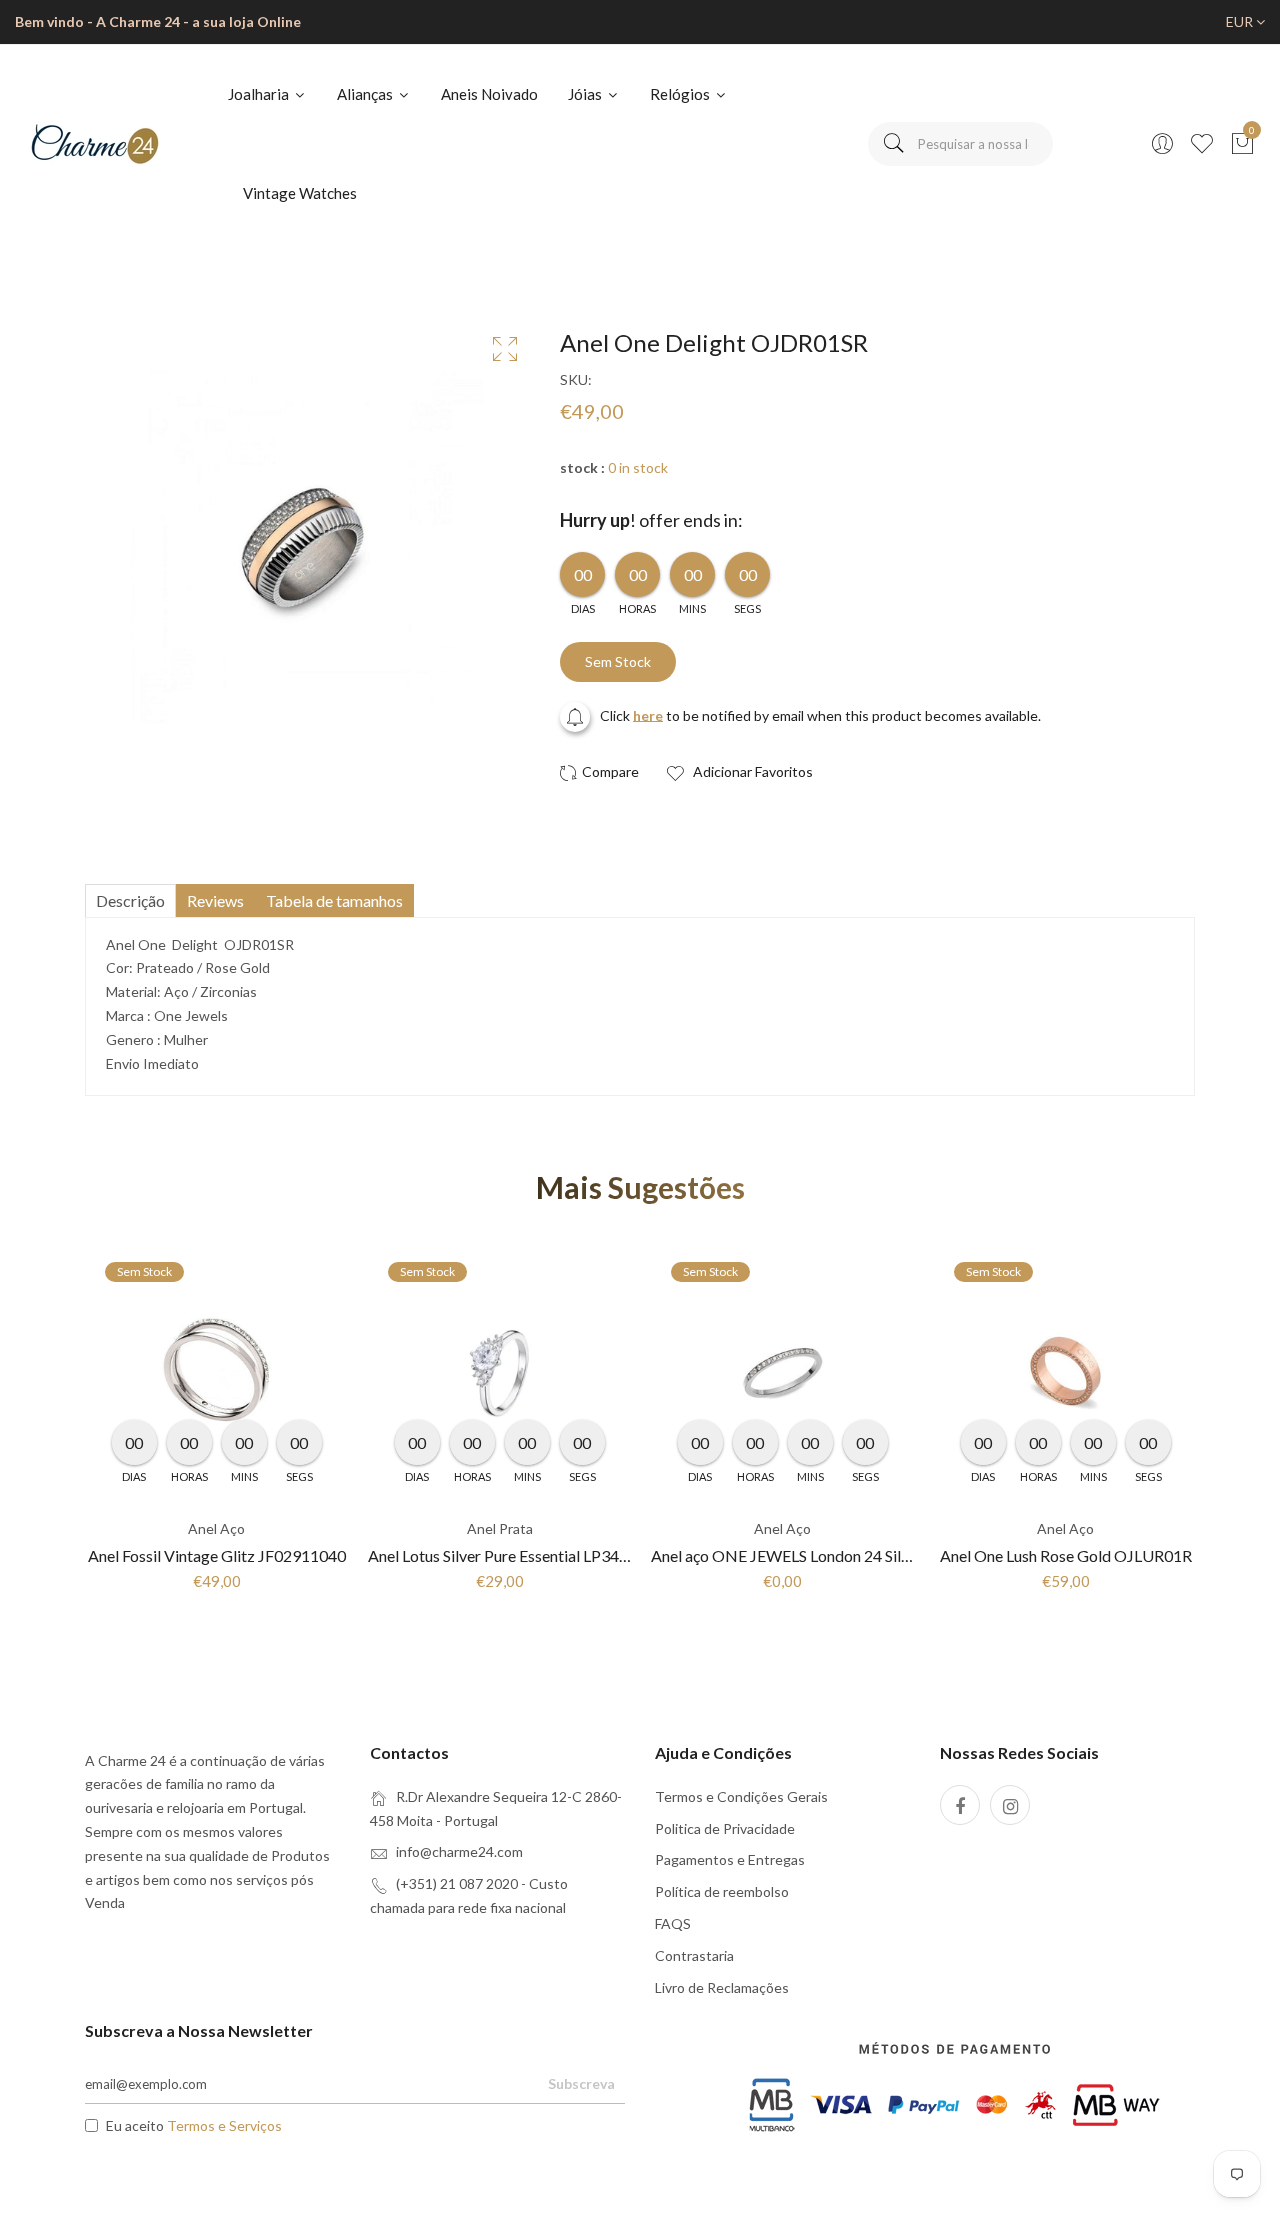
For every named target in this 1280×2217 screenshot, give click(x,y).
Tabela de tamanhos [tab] (334, 900)
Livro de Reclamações (722, 1987)
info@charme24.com (459, 1851)
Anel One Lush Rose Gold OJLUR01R (1066, 1555)
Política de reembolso (722, 1891)
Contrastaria (694, 1955)
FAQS (673, 1923)
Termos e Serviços (224, 2125)
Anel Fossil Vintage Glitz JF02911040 (217, 1555)
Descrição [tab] (130, 900)
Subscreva (581, 2083)
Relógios (681, 94)
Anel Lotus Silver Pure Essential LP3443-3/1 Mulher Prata (564, 1555)
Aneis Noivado (489, 94)
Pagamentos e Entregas (730, 1859)
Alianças (366, 94)
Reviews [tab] (215, 900)
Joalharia (260, 94)
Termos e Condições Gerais (741, 1796)
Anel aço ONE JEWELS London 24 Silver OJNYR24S (828, 1555)
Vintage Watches (300, 193)
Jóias (586, 94)
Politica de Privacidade (725, 1828)
